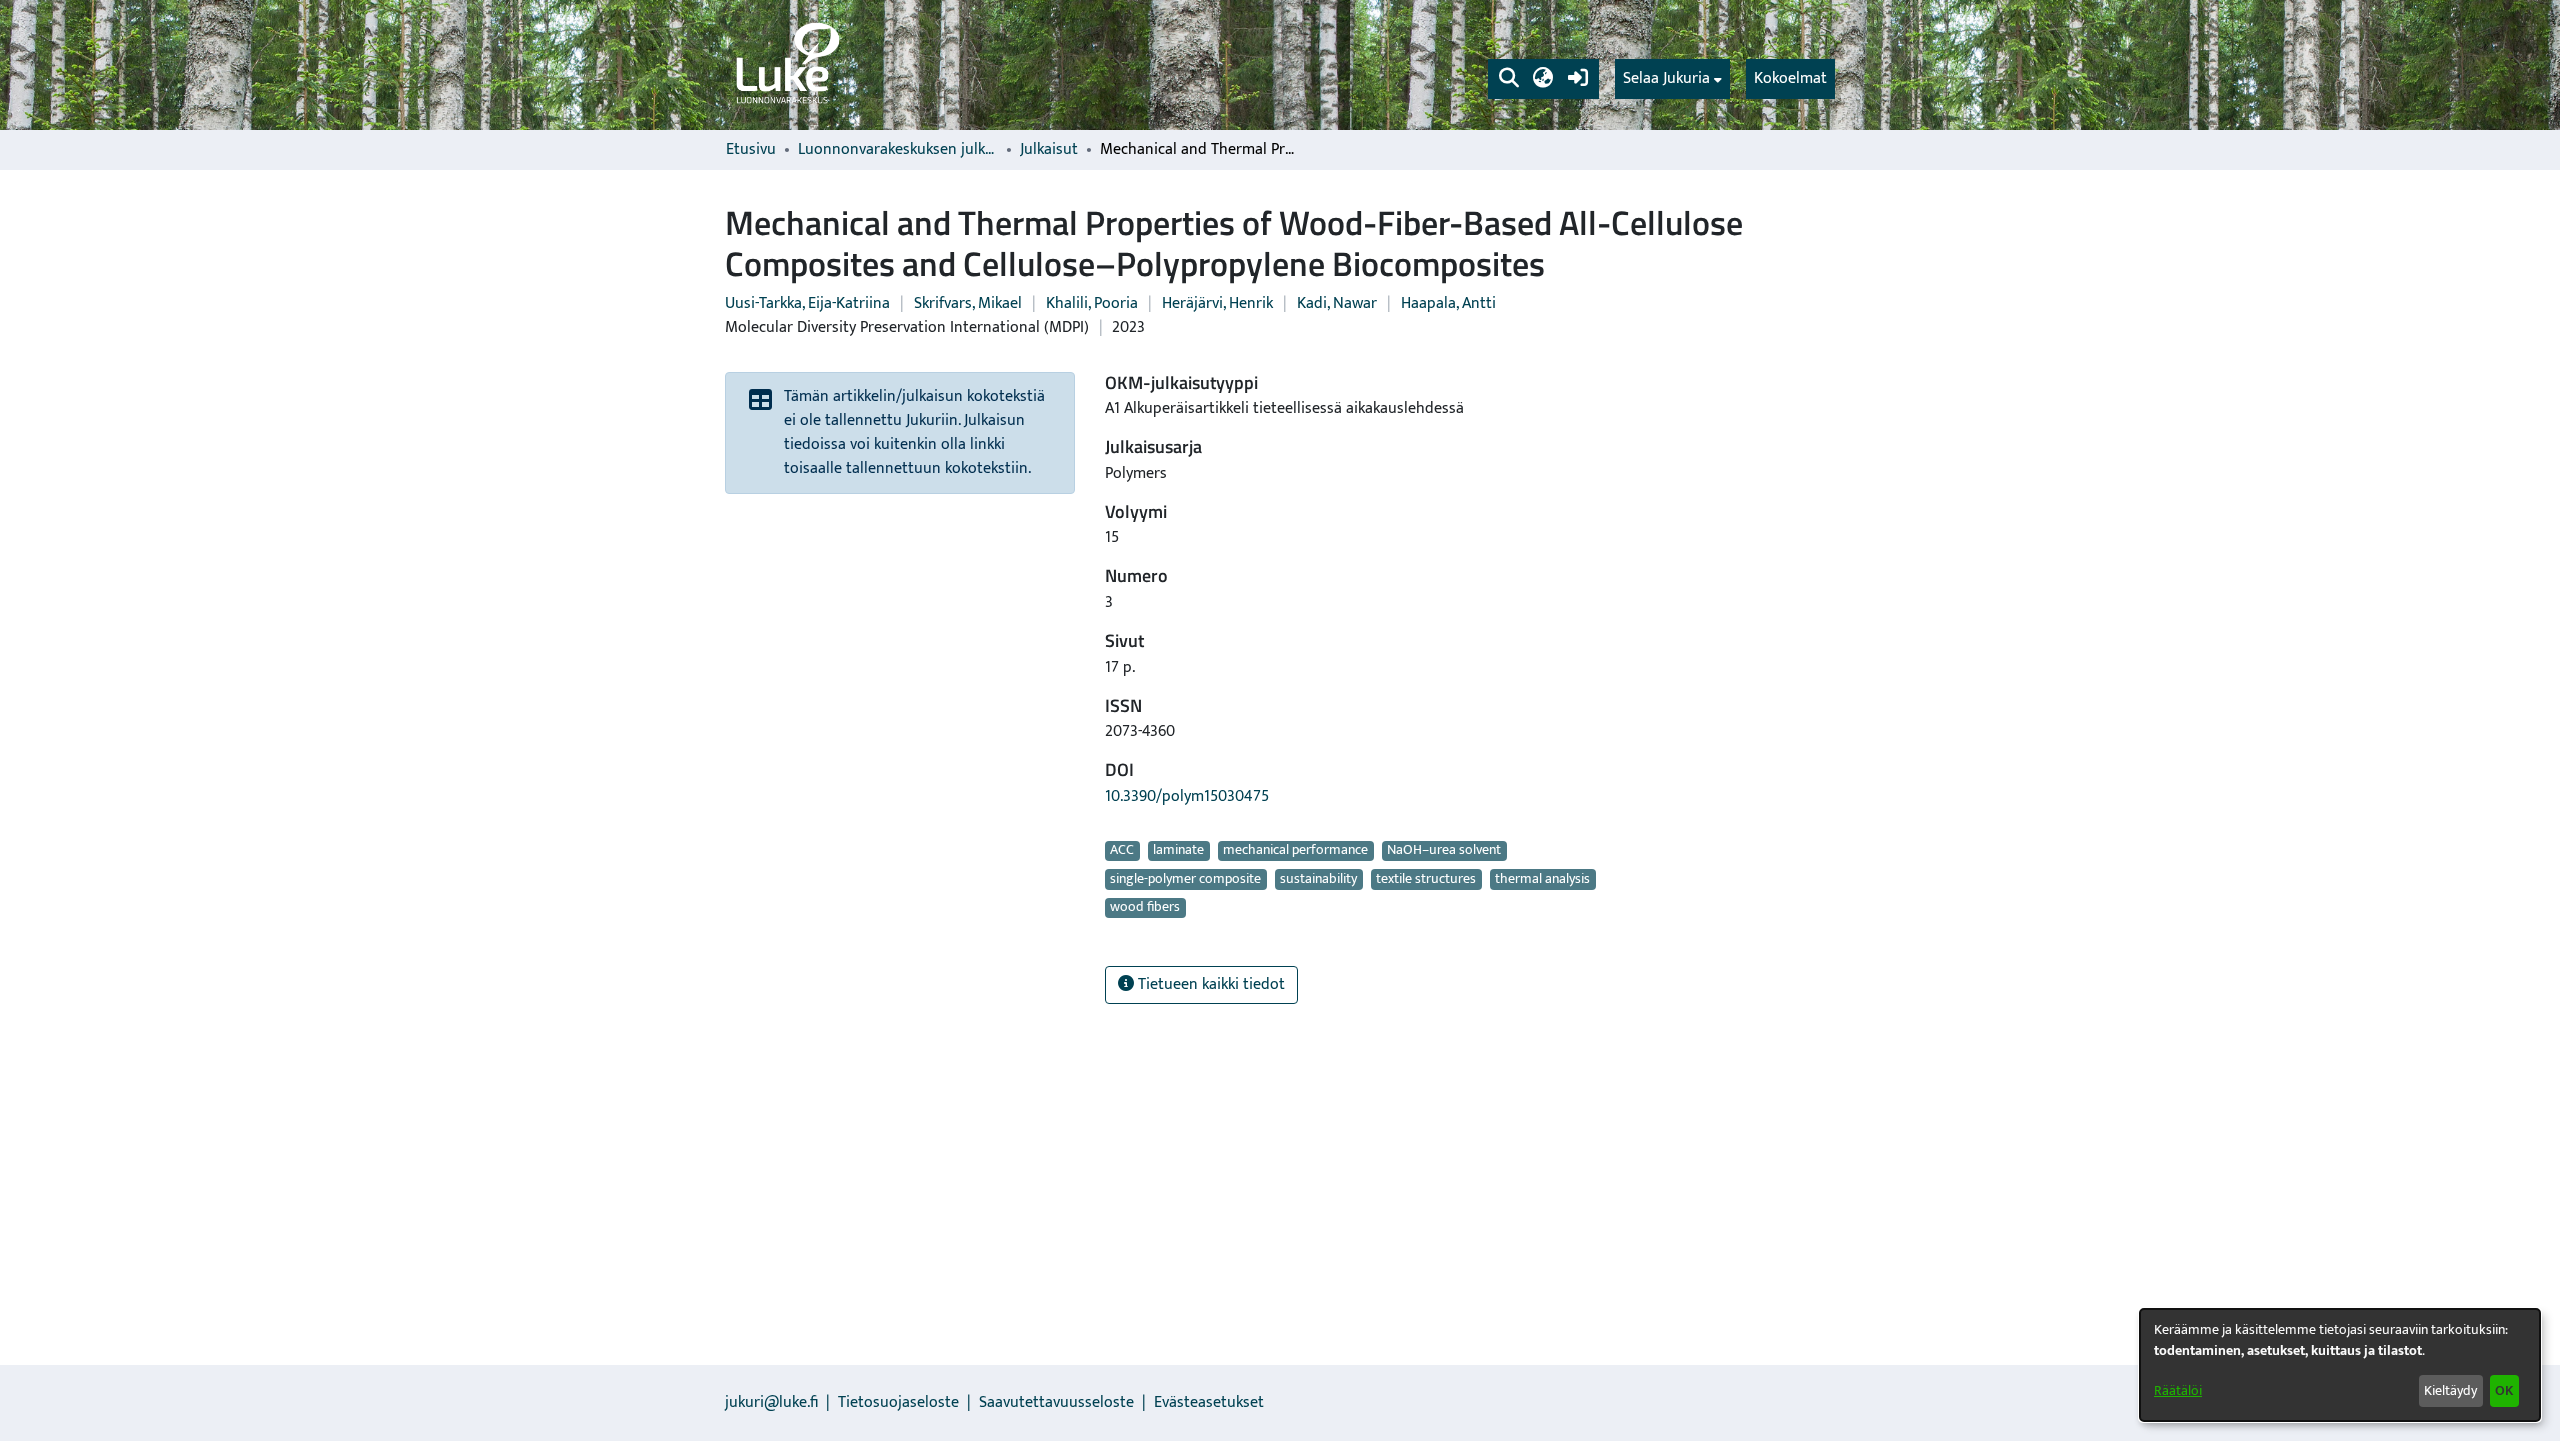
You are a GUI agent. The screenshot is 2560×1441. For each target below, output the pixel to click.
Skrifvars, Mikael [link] (968, 303)
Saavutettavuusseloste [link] (1056, 1402)
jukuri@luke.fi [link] (771, 1402)
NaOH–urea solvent (1444, 851)
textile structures (1426, 879)
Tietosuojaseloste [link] (898, 1402)
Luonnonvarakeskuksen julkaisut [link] (898, 150)
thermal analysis (1542, 879)
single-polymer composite (1185, 879)
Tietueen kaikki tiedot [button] (1209, 984)
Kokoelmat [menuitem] (1790, 78)
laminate (1178, 851)
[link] (786, 65)
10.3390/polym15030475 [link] (1187, 796)
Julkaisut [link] (1049, 150)
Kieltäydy (2450, 1390)
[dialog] (2340, 1365)
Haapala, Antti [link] (1448, 303)
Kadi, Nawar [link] (1337, 303)
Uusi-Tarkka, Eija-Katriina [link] (807, 303)
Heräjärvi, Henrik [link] (1217, 303)
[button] (1508, 79)
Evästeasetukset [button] (1209, 1402)
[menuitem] (1672, 79)
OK (2504, 1390)
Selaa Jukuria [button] (1666, 79)
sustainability (1318, 879)
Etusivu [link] (751, 150)
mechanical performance (1295, 851)
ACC (1122, 851)
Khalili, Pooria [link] (1092, 303)
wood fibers (1145, 908)
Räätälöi (2178, 1390)
